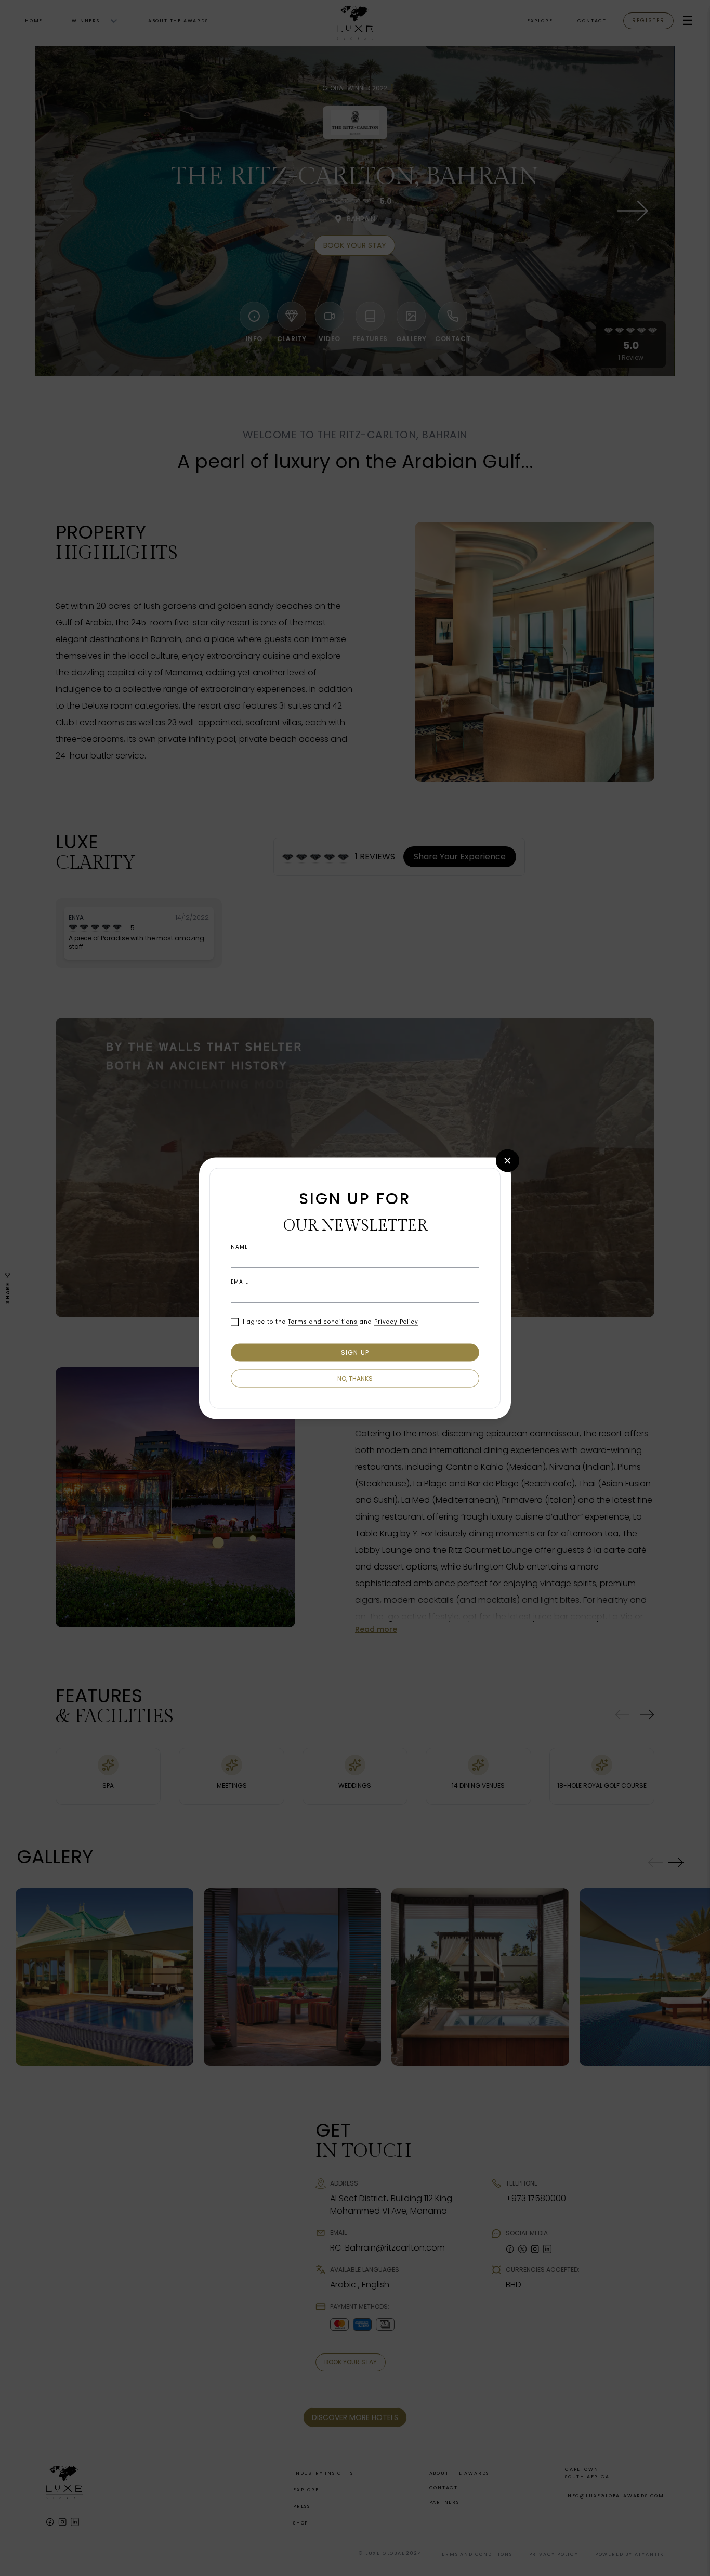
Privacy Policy (396, 1322)
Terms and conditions (323, 1322)
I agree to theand (331, 1322)
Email (240, 1282)
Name (239, 1247)
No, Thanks (355, 1378)
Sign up (355, 1352)
